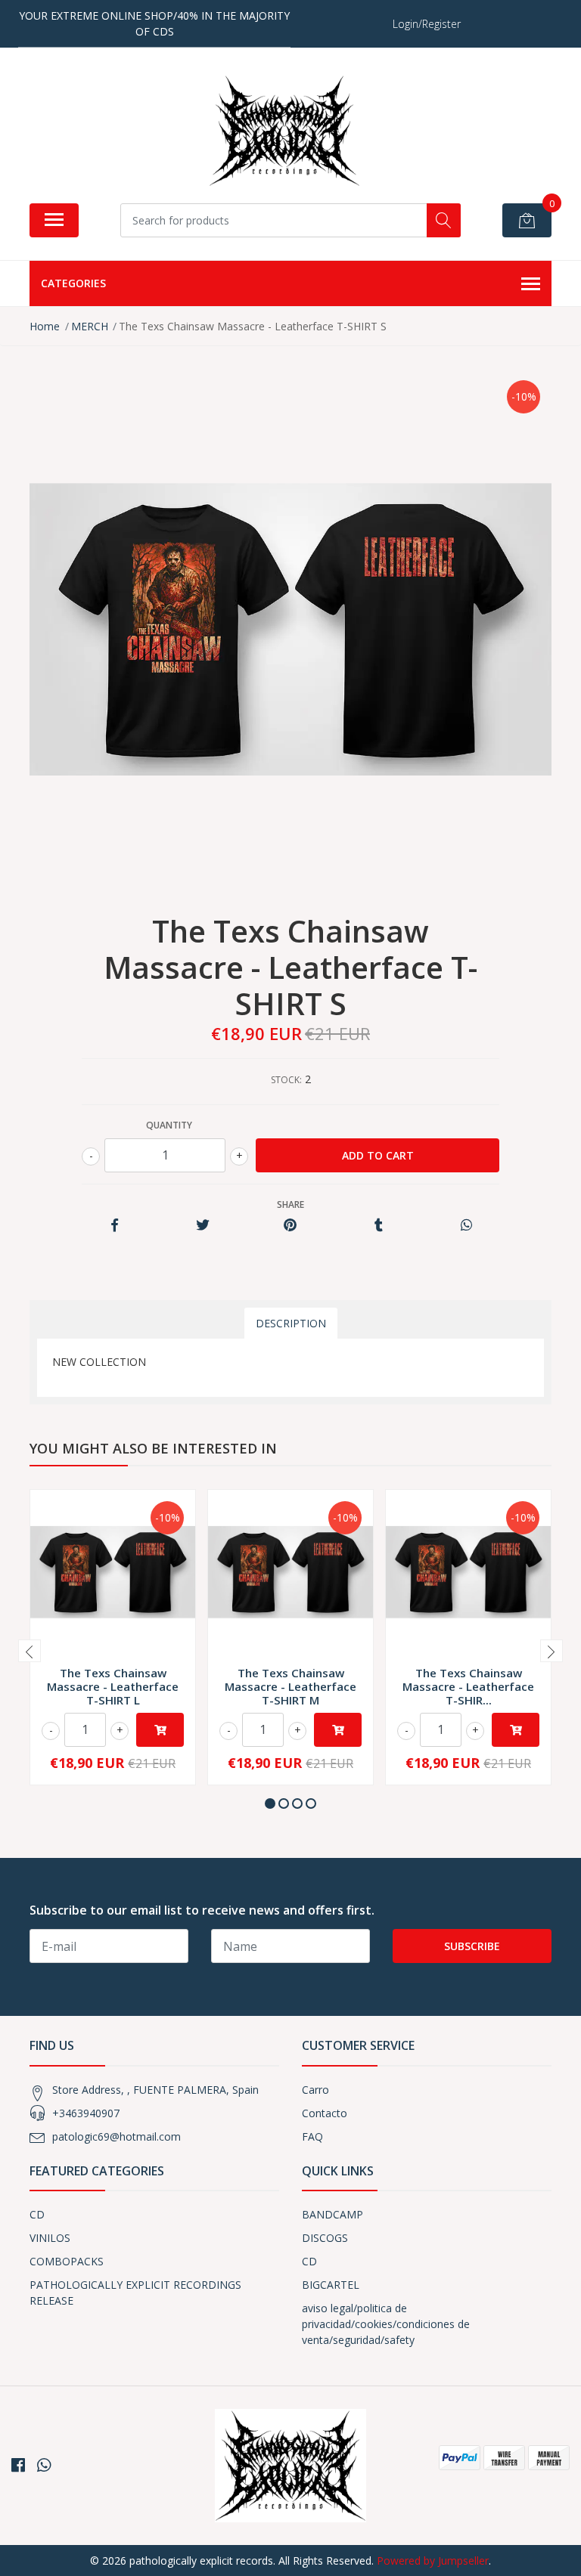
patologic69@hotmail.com (117, 2136)
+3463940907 (86, 2113)
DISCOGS (325, 2238)
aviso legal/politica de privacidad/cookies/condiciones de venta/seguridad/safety (386, 2324)
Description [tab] (291, 1323)
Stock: (286, 1080)
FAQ (312, 2136)
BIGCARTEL (331, 2285)
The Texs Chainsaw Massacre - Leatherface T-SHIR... (468, 1686)
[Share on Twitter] (202, 1226)
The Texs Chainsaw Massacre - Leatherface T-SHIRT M (290, 1686)
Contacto (325, 2113)
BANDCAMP (332, 2214)
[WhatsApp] (44, 2465)
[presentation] (30, 1651)
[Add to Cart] (160, 1730)
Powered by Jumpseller (433, 2561)
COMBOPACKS (67, 2261)
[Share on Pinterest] (290, 1226)
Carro (315, 2090)
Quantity (169, 1125)
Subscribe (472, 1946)
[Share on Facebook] (115, 1226)
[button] (270, 1804)
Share (290, 1204)
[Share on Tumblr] (379, 1226)
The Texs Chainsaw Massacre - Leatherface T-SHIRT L (113, 1686)
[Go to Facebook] (18, 2465)
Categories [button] (73, 283)
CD (37, 2214)
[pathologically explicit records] (284, 131)
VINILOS (50, 2238)
